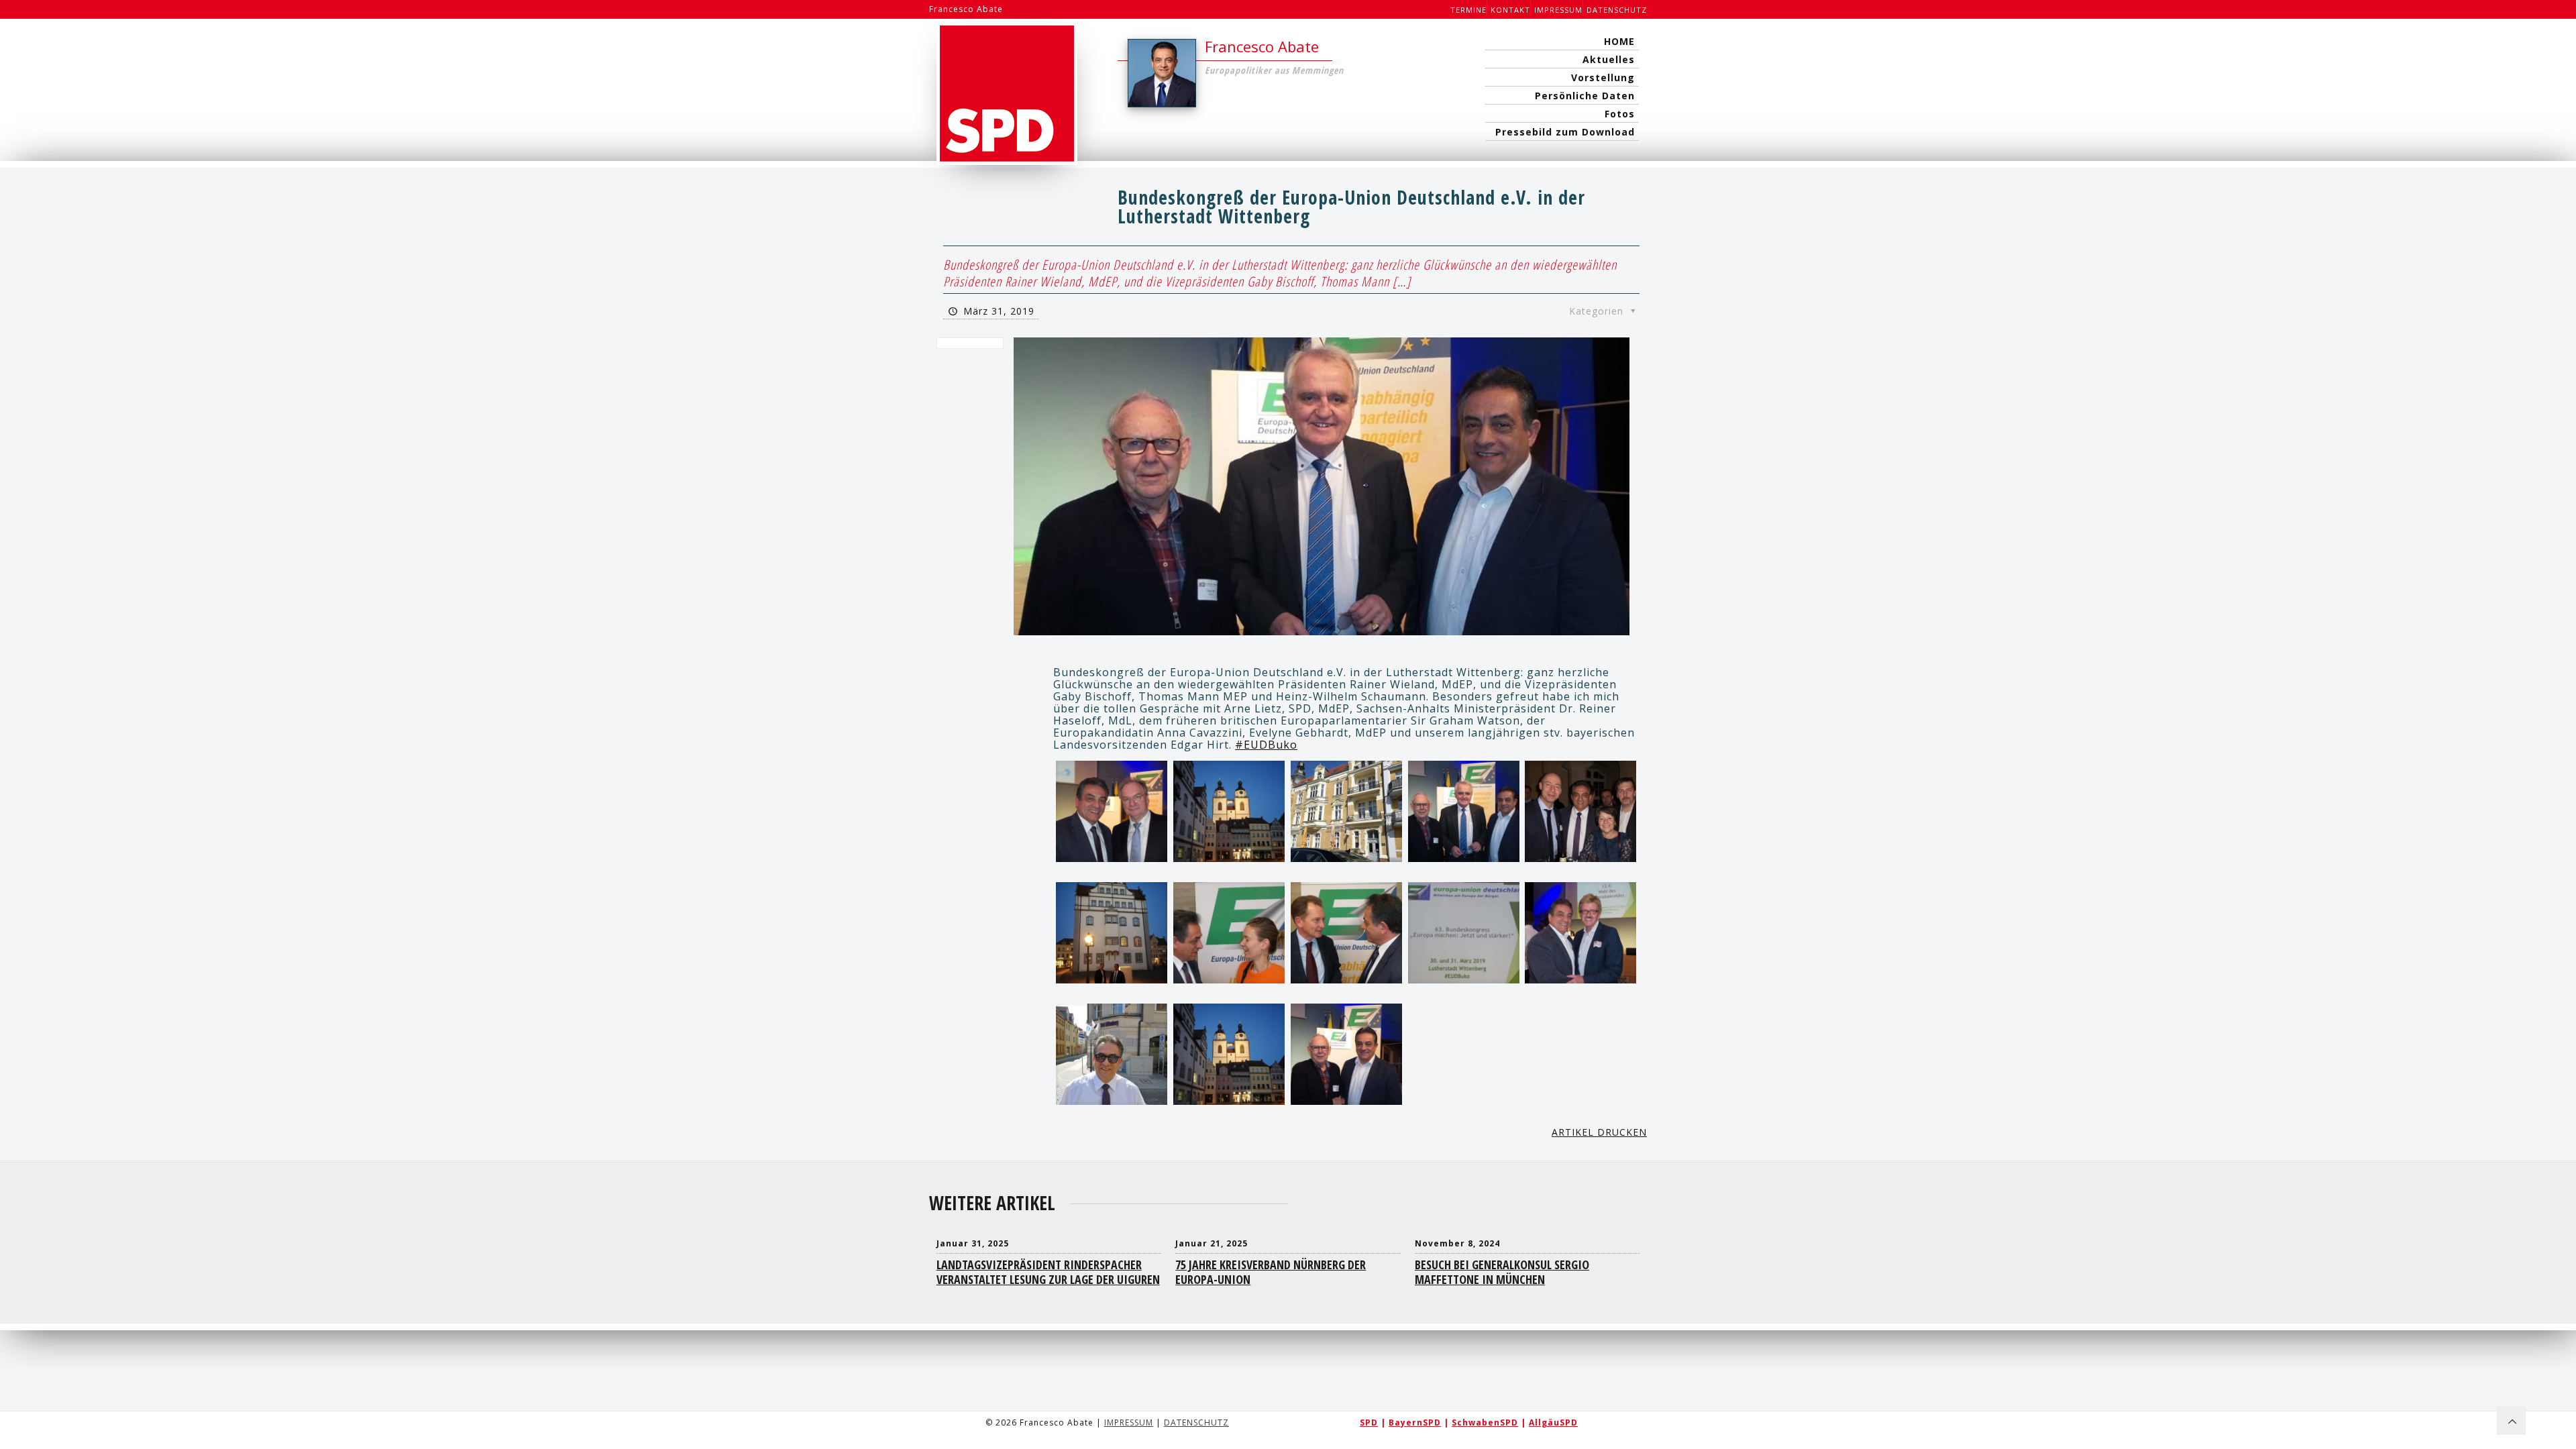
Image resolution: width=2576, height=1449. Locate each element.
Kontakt (1510, 10)
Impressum (1558, 10)
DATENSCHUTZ (1196, 1423)
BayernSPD (1415, 1423)
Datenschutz (1617, 10)
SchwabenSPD (1485, 1423)
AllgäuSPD (1553, 1423)
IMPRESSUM (1129, 1423)
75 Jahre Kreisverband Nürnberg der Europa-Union (1271, 1272)
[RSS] (1619, 1434)
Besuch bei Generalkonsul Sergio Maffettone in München (1502, 1272)
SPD (1369, 1423)
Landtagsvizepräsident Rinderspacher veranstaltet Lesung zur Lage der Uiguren (1048, 1272)
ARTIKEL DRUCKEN (1599, 1132)
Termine (1468, 10)
